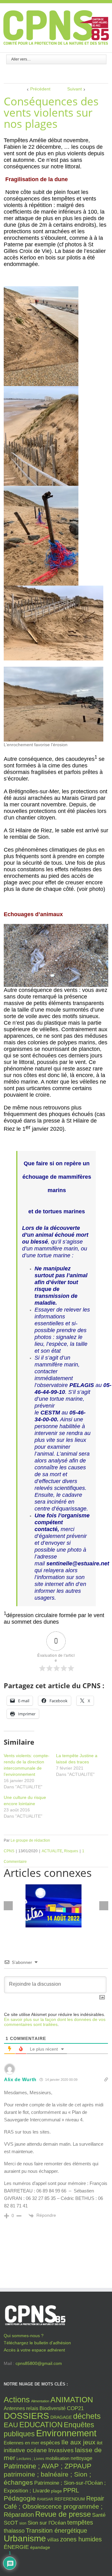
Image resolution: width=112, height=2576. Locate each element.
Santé (99, 2515)
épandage (40, 2547)
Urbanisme (25, 2538)
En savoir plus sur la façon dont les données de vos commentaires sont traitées (55, 2022)
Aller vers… (21, 59)
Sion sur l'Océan (47, 2523)
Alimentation (40, 2401)
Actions (17, 2400)
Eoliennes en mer (21, 2443)
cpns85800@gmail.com (39, 2363)
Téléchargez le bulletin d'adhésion (37, 2343)
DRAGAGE (61, 2417)
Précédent (40, 89)
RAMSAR (45, 2499)
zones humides (81, 2539)
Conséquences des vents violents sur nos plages (51, 112)
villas (53, 2540)
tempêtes (80, 2522)
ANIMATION (72, 2400)
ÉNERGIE (16, 2547)
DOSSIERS (26, 2416)
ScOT (11, 2523)
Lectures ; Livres (30, 2459)
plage (56, 2491)
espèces (50, 2443)
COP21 (75, 2408)
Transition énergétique (56, 2530)
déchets (87, 2416)
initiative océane (25, 2450)
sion (23, 2523)
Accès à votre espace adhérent (34, 2350)
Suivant (75, 89)
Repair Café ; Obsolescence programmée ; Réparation (54, 2506)
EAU (11, 2425)
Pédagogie (20, 2498)
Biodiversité (53, 2408)
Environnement (66, 2433)
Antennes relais (21, 2408)
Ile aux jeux (78, 2442)
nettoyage (82, 2458)
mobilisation (57, 2458)
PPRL (71, 2490)
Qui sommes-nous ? (24, 2336)
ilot (100, 2443)
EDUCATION (41, 2425)
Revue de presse (63, 2514)
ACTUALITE (52, 1851)
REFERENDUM (70, 2499)
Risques (71, 1851)
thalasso (14, 2531)
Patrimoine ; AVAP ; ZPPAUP (48, 2466)
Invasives (61, 2450)
